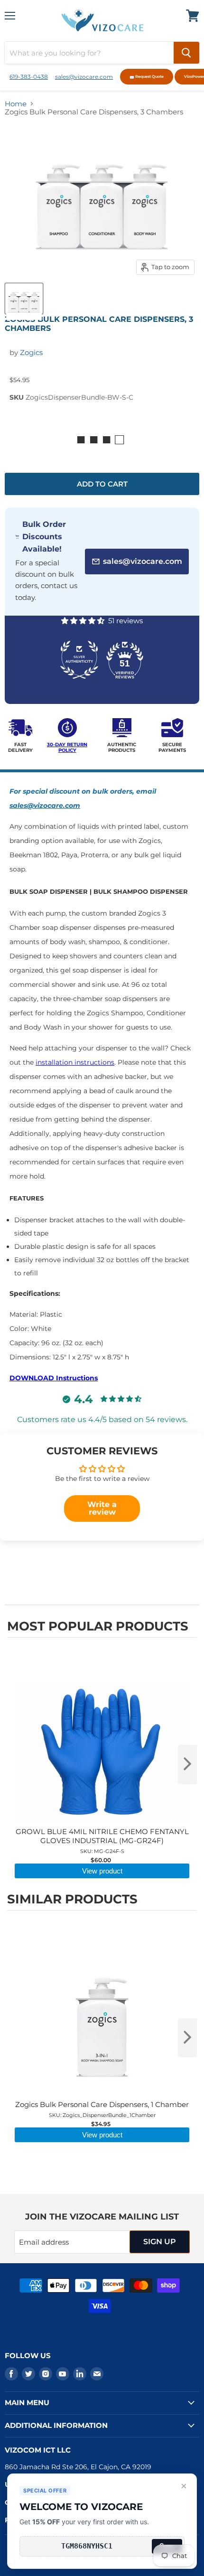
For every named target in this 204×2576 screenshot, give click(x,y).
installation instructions (75, 1062)
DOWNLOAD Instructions (54, 1378)
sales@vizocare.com (84, 77)
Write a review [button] (102, 1508)
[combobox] (89, 53)
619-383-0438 (29, 77)
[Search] (186, 53)
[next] (187, 1764)
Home (16, 104)
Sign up (160, 2242)
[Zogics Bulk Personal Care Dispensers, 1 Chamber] (102, 1939)
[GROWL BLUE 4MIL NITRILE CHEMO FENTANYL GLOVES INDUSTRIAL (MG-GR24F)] (102, 1666)
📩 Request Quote (147, 76)
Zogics (31, 352)
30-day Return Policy (67, 747)
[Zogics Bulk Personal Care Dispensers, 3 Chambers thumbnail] (24, 299)
